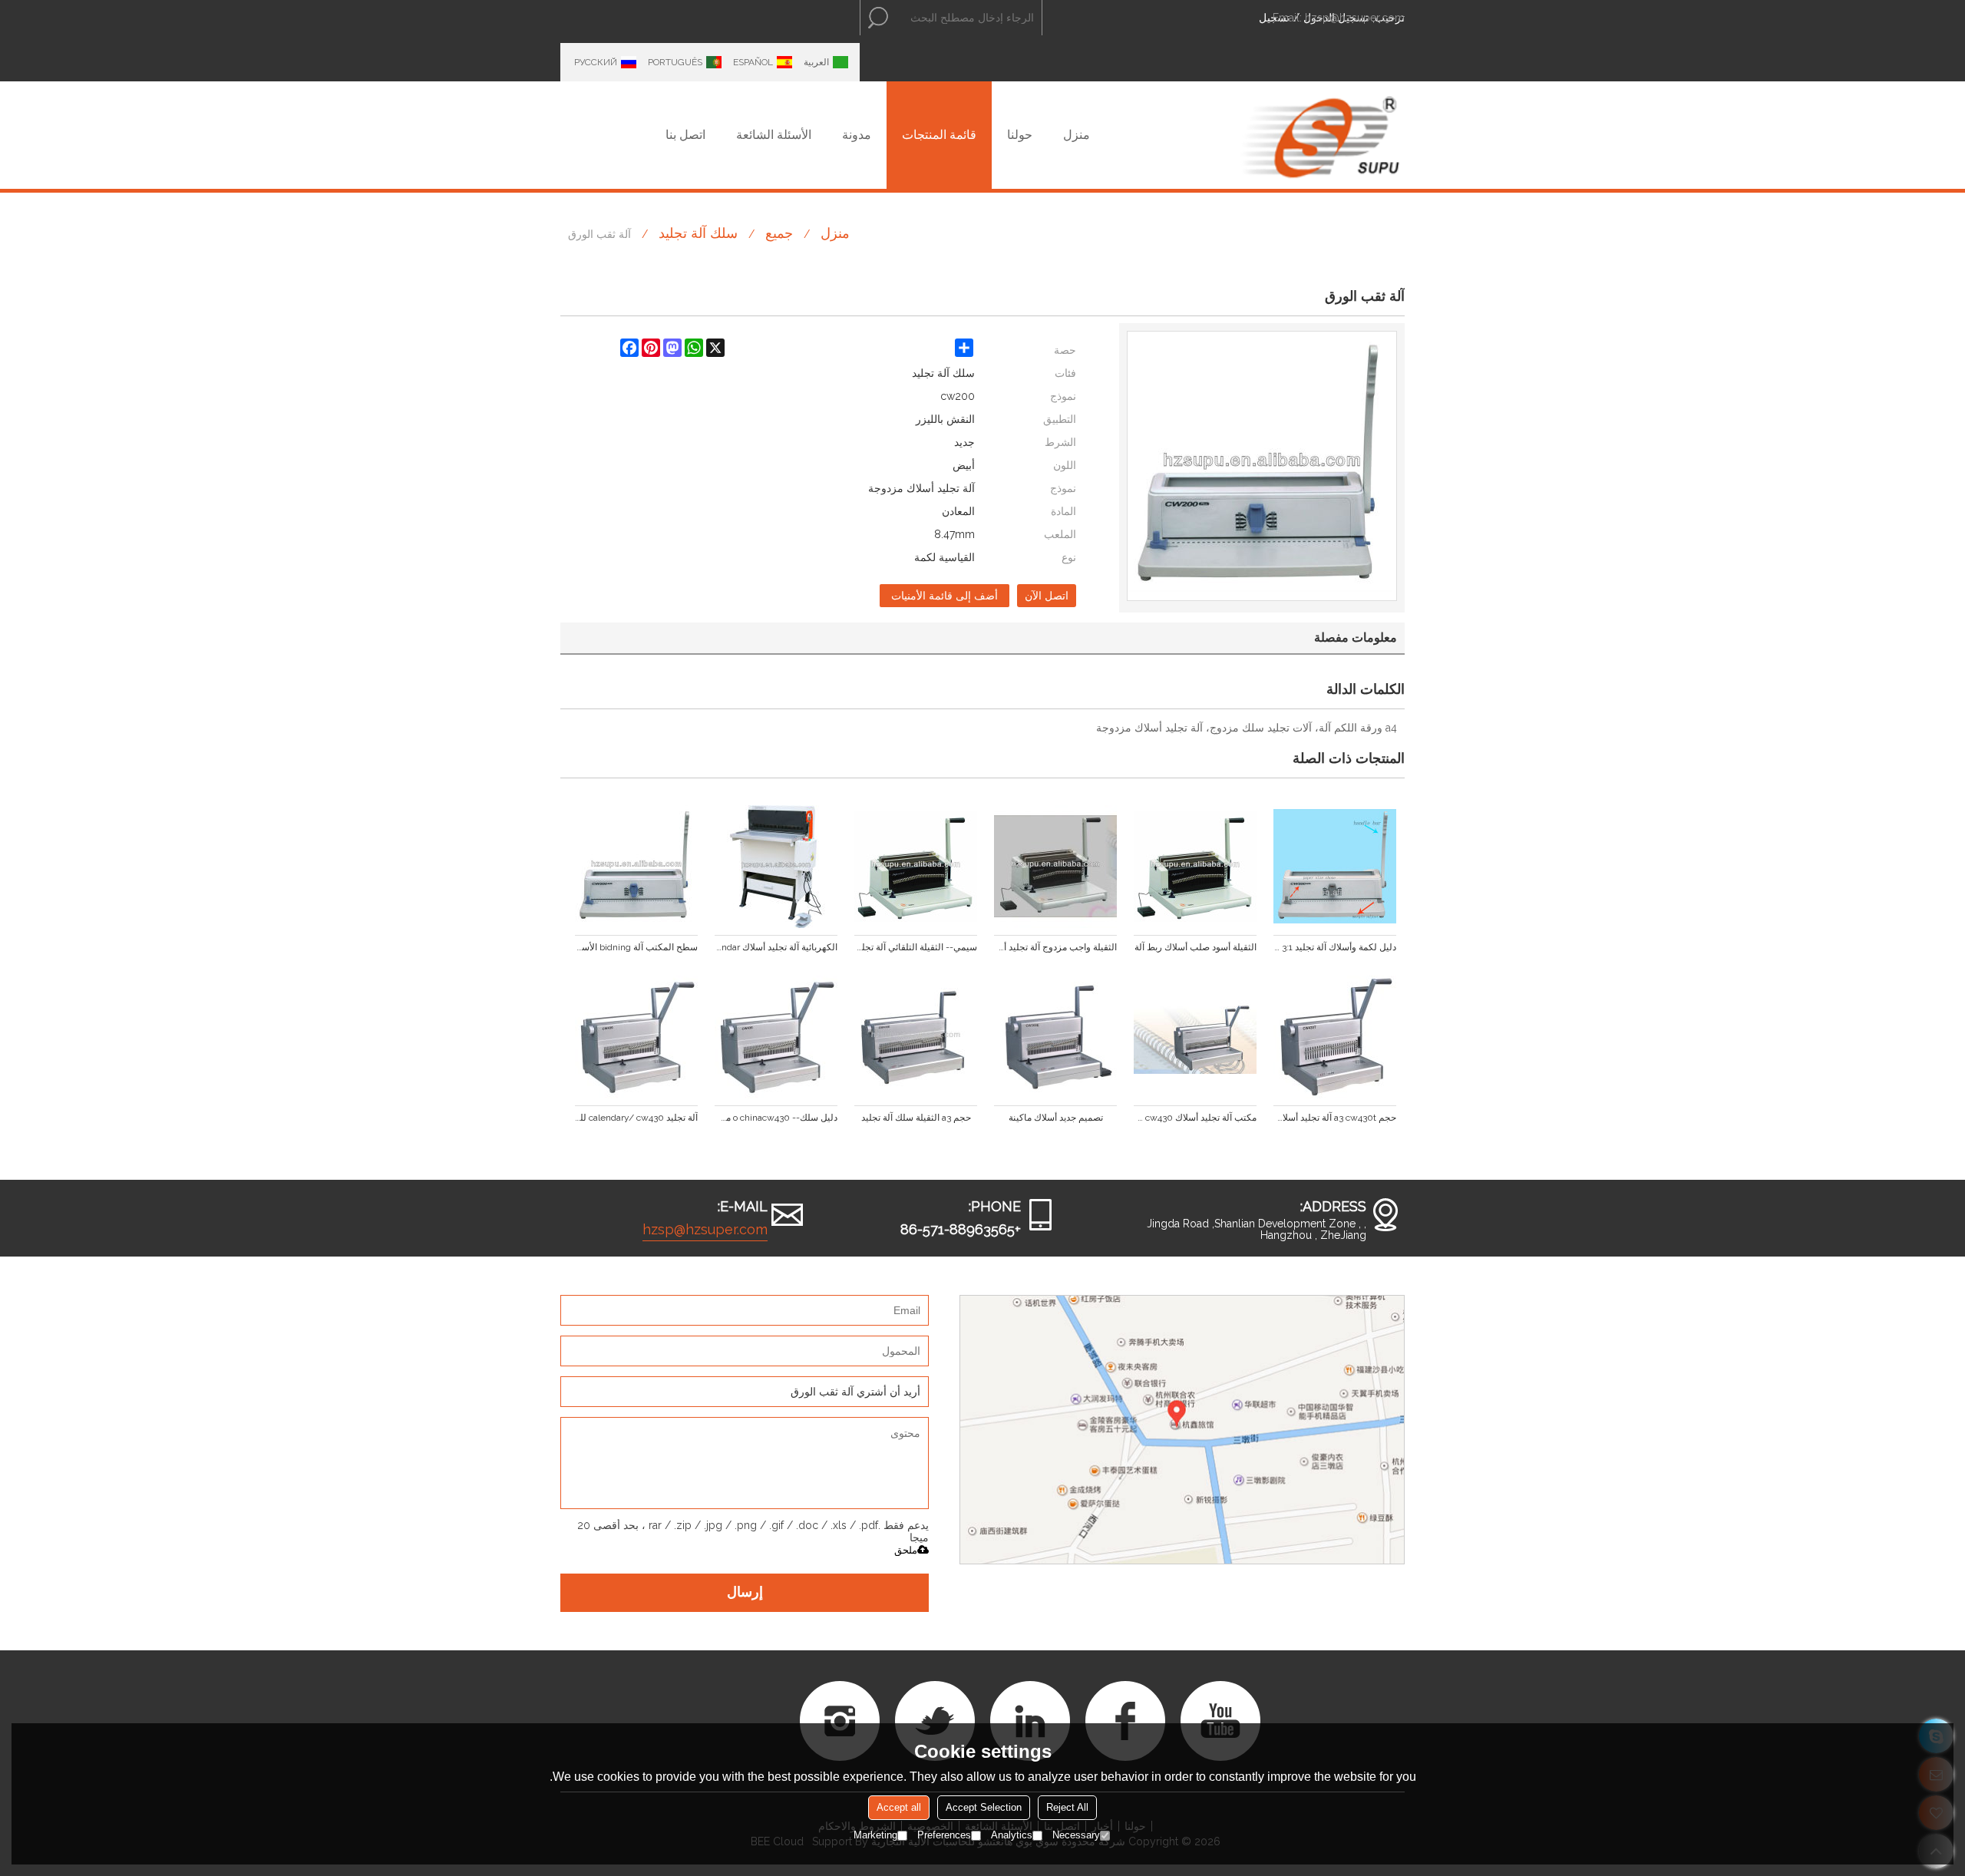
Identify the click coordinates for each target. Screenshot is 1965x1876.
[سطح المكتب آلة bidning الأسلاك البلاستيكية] (636, 867)
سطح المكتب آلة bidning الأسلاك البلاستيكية (636, 947)
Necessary (1076, 1835)
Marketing (875, 1835)
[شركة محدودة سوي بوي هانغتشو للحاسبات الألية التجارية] (1320, 135)
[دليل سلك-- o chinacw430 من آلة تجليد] (776, 1037)
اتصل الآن (1047, 596)
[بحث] (878, 18)
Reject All (1067, 1807)
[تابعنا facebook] (1125, 1721)
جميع (779, 233)
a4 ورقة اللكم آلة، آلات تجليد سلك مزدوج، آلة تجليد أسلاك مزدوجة (1247, 728)
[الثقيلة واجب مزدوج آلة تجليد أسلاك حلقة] (1055, 867)
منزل (1077, 135)
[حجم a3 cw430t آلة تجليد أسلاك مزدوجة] (1335, 1037)
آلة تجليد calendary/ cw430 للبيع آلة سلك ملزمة (636, 1118)
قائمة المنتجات (939, 135)
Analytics (1012, 1835)
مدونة (857, 135)
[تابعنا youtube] (1220, 1721)
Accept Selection (984, 1807)
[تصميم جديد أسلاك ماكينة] (1055, 1037)
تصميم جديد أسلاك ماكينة (1056, 1118)
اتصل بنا (685, 135)
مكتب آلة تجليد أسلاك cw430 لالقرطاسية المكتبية (1195, 1118)
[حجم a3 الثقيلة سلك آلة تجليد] (916, 1037)
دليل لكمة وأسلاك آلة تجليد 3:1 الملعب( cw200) (1335, 947)
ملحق (906, 1550)
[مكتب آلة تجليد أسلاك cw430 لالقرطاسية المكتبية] (1195, 1037)
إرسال (745, 1593)
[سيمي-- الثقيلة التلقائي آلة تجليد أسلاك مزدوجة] (916, 867)
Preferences (944, 1835)
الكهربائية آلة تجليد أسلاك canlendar (776, 947)
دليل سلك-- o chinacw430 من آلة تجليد (776, 1118)
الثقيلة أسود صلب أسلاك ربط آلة (1196, 947)
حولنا (1020, 135)
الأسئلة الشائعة (774, 135)
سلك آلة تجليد (698, 233)
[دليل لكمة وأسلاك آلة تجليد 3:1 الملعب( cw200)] (1335, 867)
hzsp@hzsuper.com (1355, 18)
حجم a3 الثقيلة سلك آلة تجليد (916, 1118)
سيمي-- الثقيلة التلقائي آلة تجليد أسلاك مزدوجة (916, 947)
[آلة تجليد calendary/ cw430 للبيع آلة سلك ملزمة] (636, 1037)
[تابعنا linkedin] (1030, 1721)
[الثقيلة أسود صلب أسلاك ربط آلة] (1195, 867)
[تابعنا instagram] (840, 1721)
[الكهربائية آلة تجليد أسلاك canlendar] (776, 867)
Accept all (899, 1807)
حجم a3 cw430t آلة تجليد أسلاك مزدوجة (1335, 1118)
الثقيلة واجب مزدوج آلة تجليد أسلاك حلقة (1055, 947)
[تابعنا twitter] (935, 1721)
